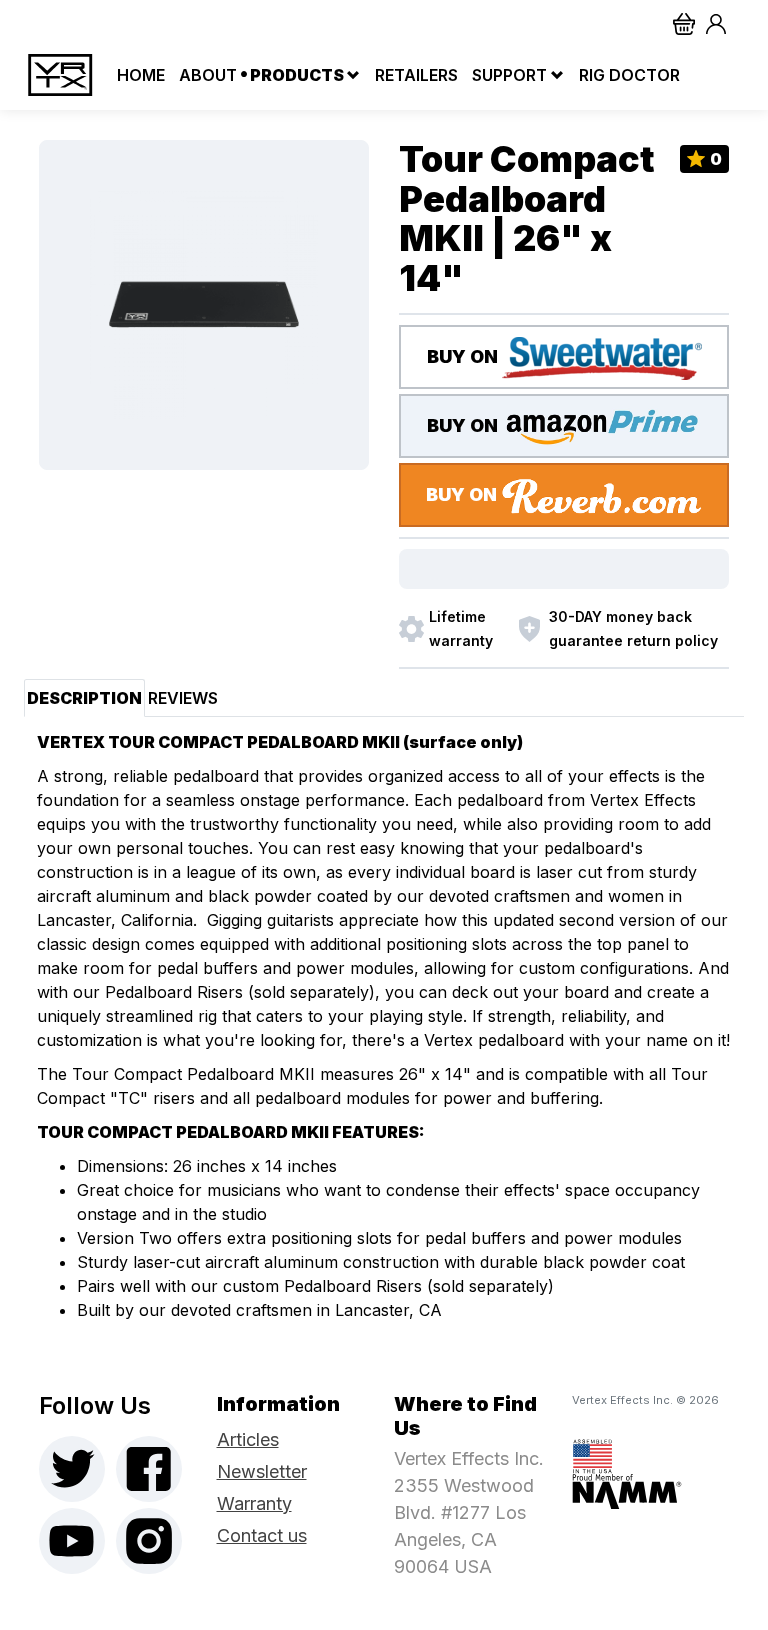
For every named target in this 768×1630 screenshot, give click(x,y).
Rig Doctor (627, 75)
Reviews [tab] (183, 698)
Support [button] (509, 75)
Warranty (254, 1503)
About (206, 75)
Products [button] (297, 75)
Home (139, 75)
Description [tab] (84, 698)
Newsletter (262, 1471)
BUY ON (464, 356)
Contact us (262, 1535)
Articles (248, 1439)
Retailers (414, 75)
